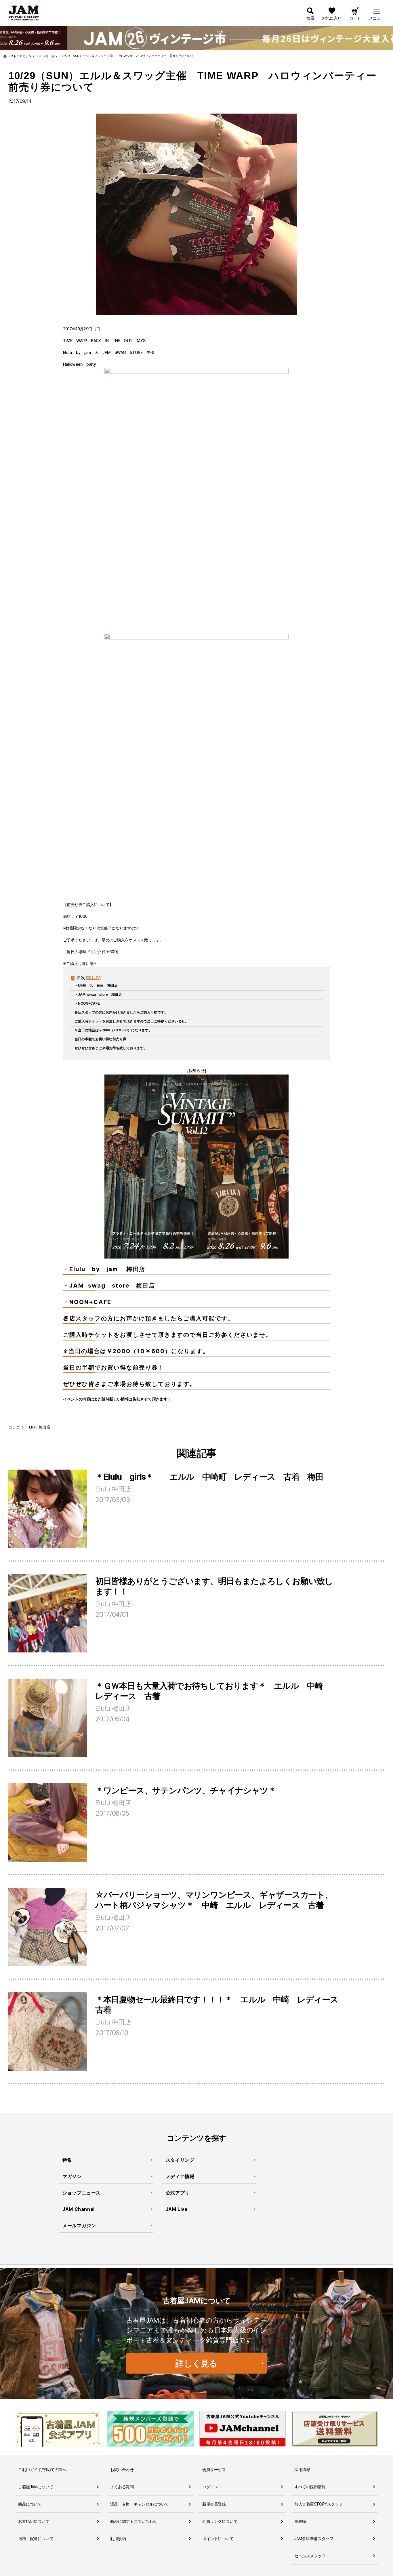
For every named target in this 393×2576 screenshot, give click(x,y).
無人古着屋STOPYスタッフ (318, 2504)
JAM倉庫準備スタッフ (314, 2538)
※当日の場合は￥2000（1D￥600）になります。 (113, 1030)
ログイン (210, 2487)
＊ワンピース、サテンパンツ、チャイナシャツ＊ (186, 1790)
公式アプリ (178, 2193)
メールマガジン (79, 2225)
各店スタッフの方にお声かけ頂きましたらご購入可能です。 (121, 1012)
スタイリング (180, 2160)
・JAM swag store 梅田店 (98, 995)
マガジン (72, 2176)
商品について (30, 2504)
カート (355, 18)
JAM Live (177, 2209)
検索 (310, 18)
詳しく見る (197, 2363)
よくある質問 (122, 2487)
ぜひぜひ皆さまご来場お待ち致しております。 (111, 1048)
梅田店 (45, 1427)
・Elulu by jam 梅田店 (96, 985)
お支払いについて (34, 2521)
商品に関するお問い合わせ (134, 2521)
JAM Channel (79, 2209)
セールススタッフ (310, 2556)
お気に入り (332, 18)
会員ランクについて (220, 2521)
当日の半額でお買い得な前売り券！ (102, 1039)
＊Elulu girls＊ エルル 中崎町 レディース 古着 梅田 (209, 1477)
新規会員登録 (214, 2504)
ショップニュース (82, 2193)
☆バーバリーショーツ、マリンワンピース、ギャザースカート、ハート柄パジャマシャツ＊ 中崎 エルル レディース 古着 (214, 1900)
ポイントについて (218, 2538)
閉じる (93, 978)
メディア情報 (180, 2176)
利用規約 (118, 2538)
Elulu (33, 1427)
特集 (67, 2160)
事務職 (300, 2521)
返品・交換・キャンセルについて (140, 2504)
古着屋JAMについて (36, 2487)
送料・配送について (36, 2538)
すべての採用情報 (310, 2487)
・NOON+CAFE (87, 1003)
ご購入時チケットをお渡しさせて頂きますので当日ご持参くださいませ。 (131, 1021)
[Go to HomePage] (5, 56)
